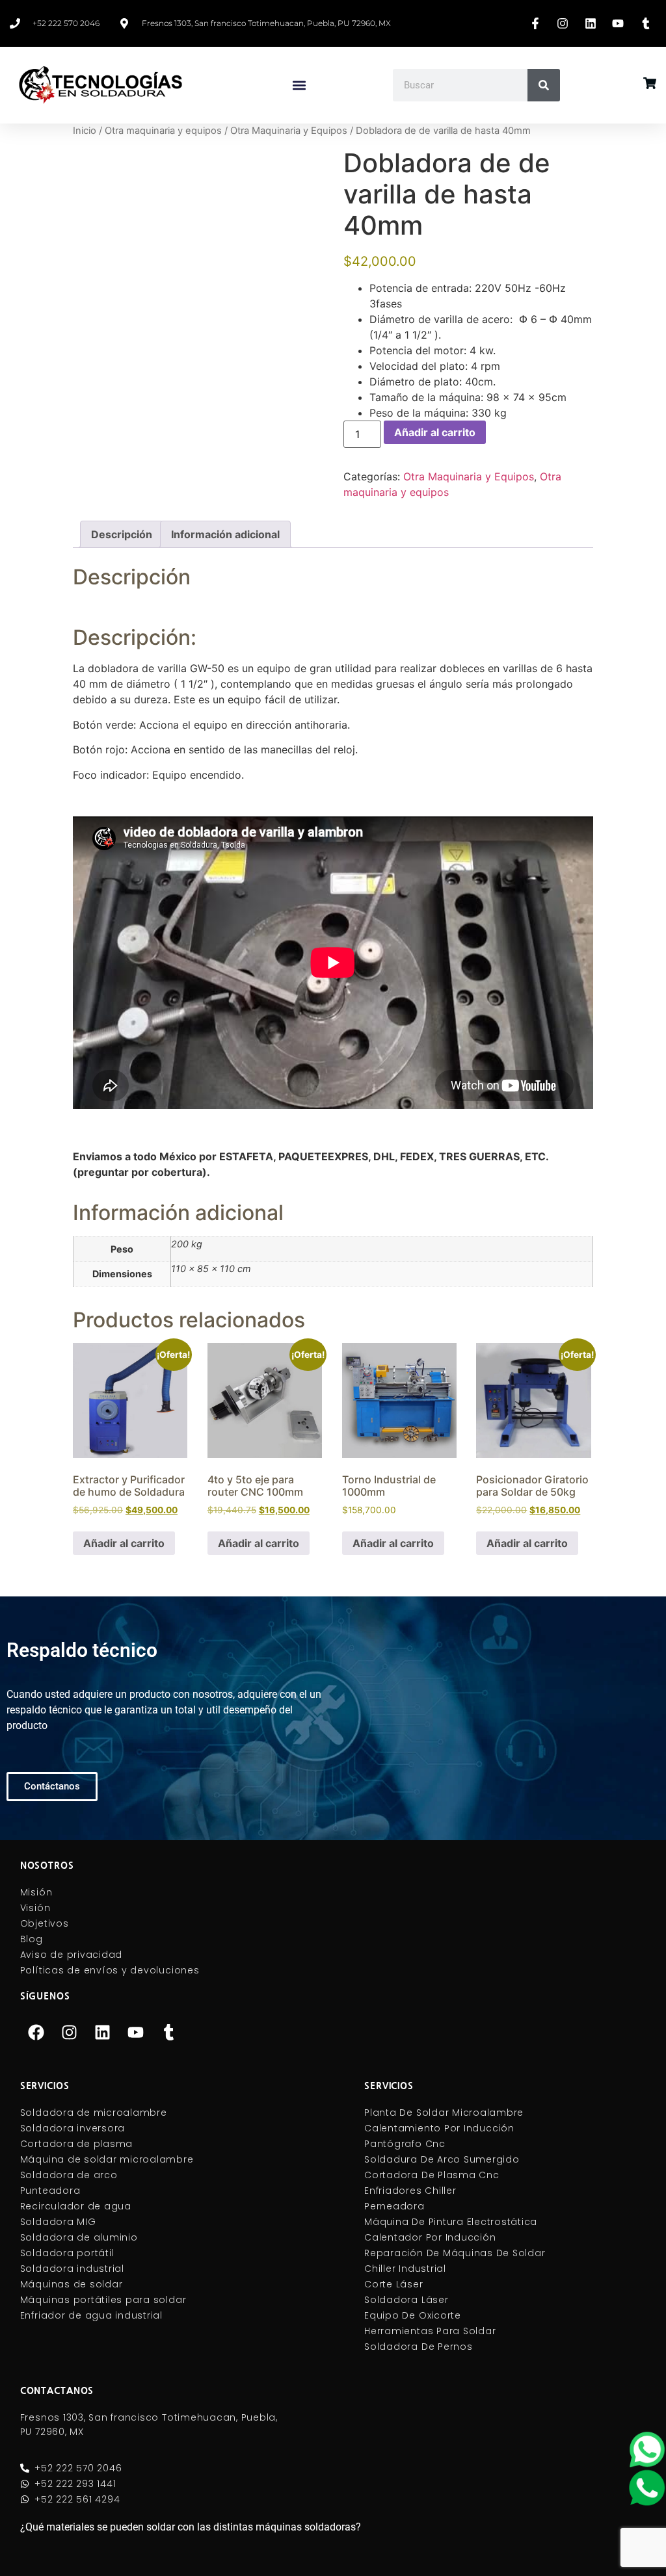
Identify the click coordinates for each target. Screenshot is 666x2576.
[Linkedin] (103, 2032)
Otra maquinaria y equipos (163, 131)
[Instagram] (70, 2032)
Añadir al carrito (435, 432)
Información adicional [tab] (225, 534)
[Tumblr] (169, 2032)
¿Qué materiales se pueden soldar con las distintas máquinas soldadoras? (191, 2527)
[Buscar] (544, 85)
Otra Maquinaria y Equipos (289, 131)
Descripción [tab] (122, 534)
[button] (299, 85)
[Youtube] (136, 2032)
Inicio (85, 131)
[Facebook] (36, 2032)
